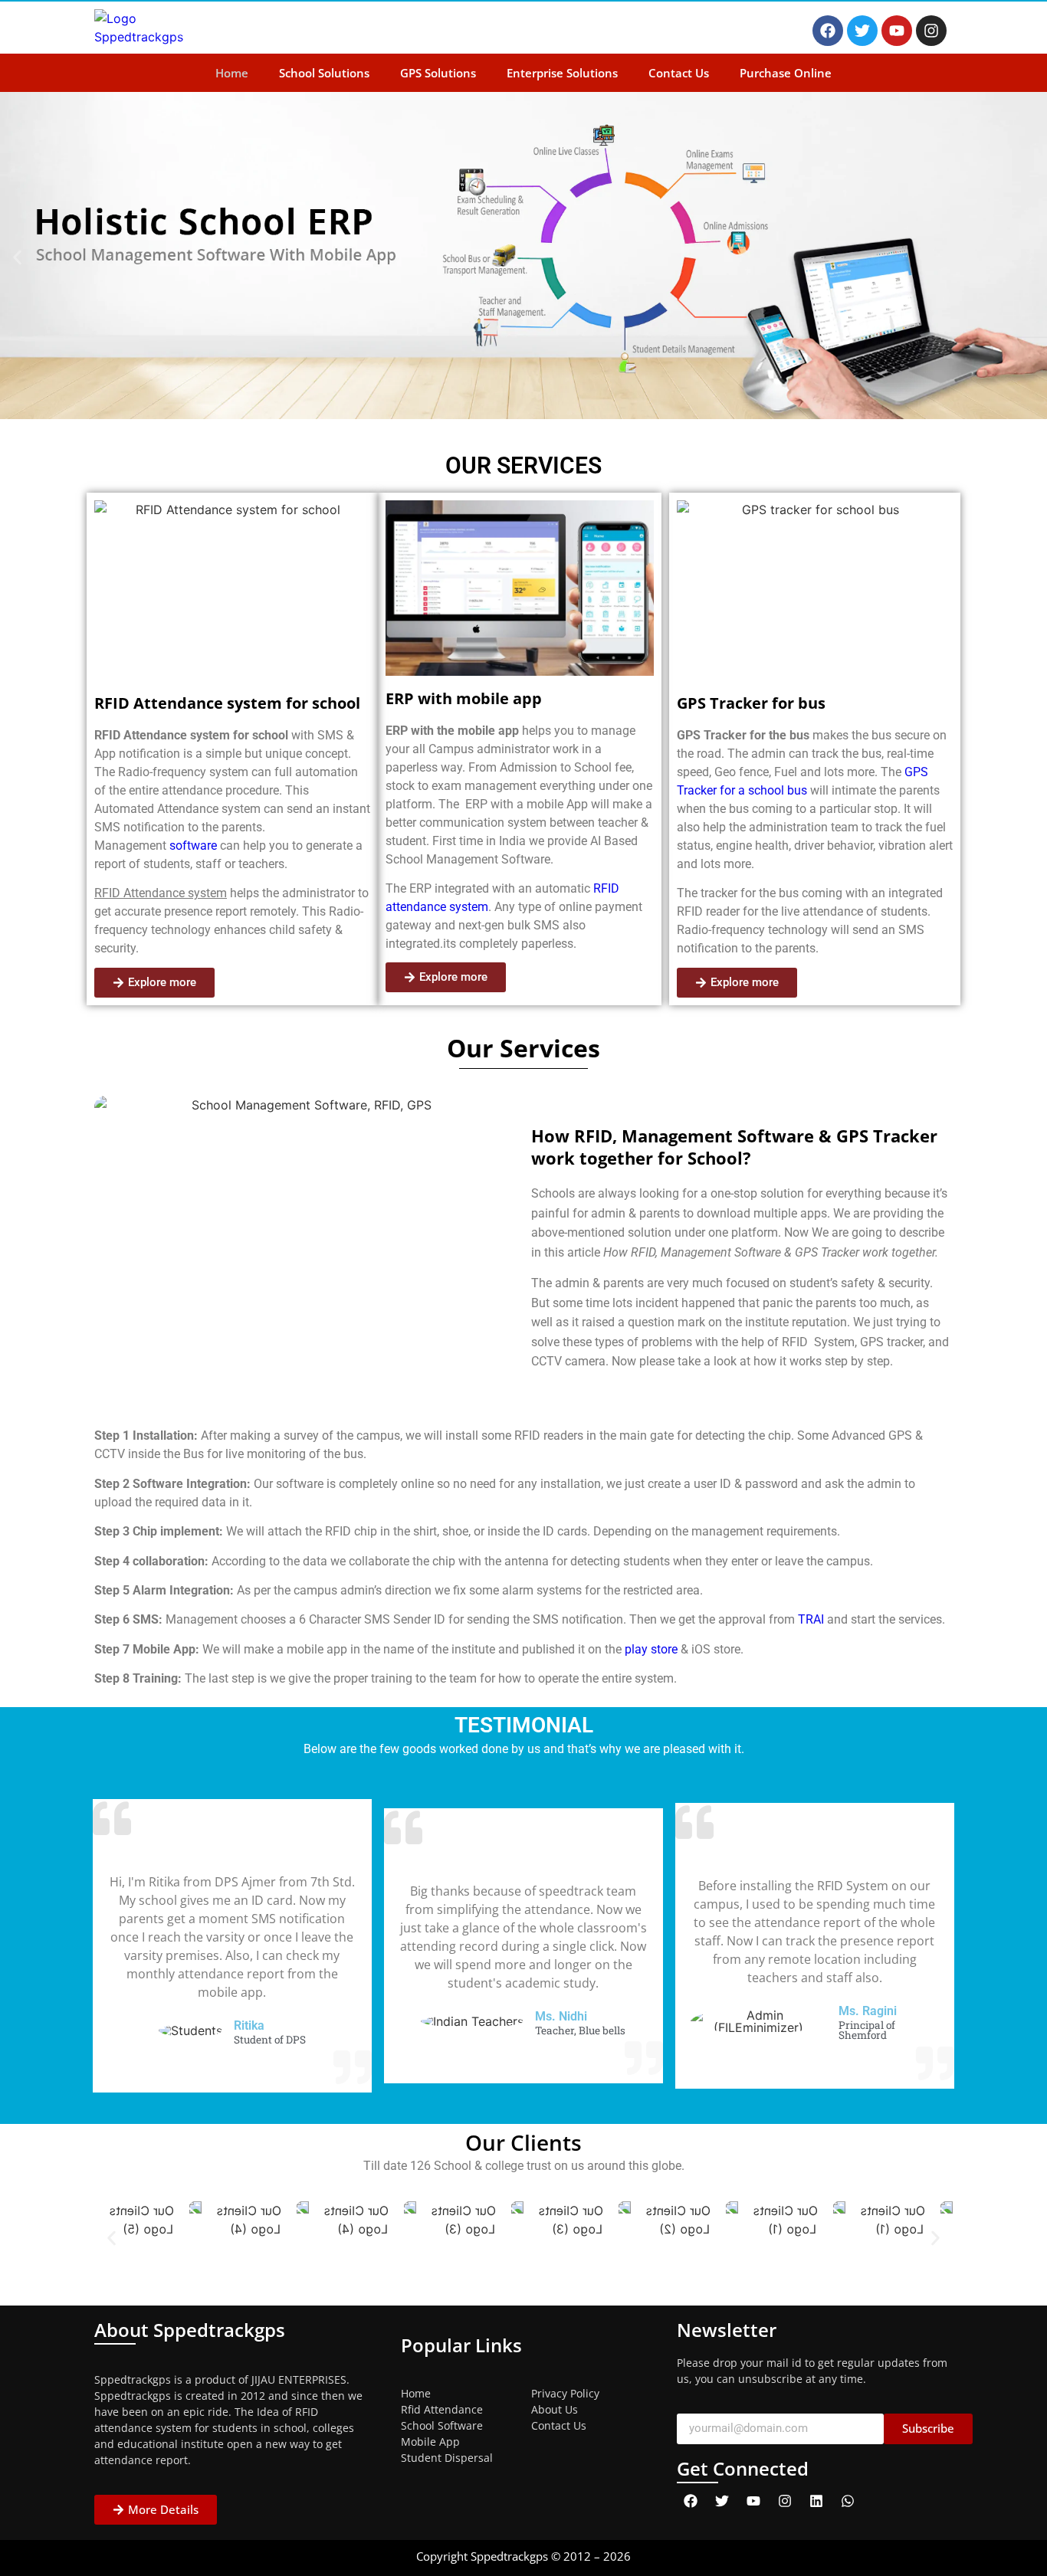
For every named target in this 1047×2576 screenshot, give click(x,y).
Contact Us (679, 73)
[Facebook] (828, 31)
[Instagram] (931, 31)
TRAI (811, 1619)
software (192, 846)
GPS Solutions (438, 73)
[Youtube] (897, 31)
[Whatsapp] (848, 2501)
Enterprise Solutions (562, 73)
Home (232, 73)
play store (651, 1649)
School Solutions (324, 73)
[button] (17, 258)
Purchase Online (786, 73)
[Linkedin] (816, 2501)
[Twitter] (862, 31)
